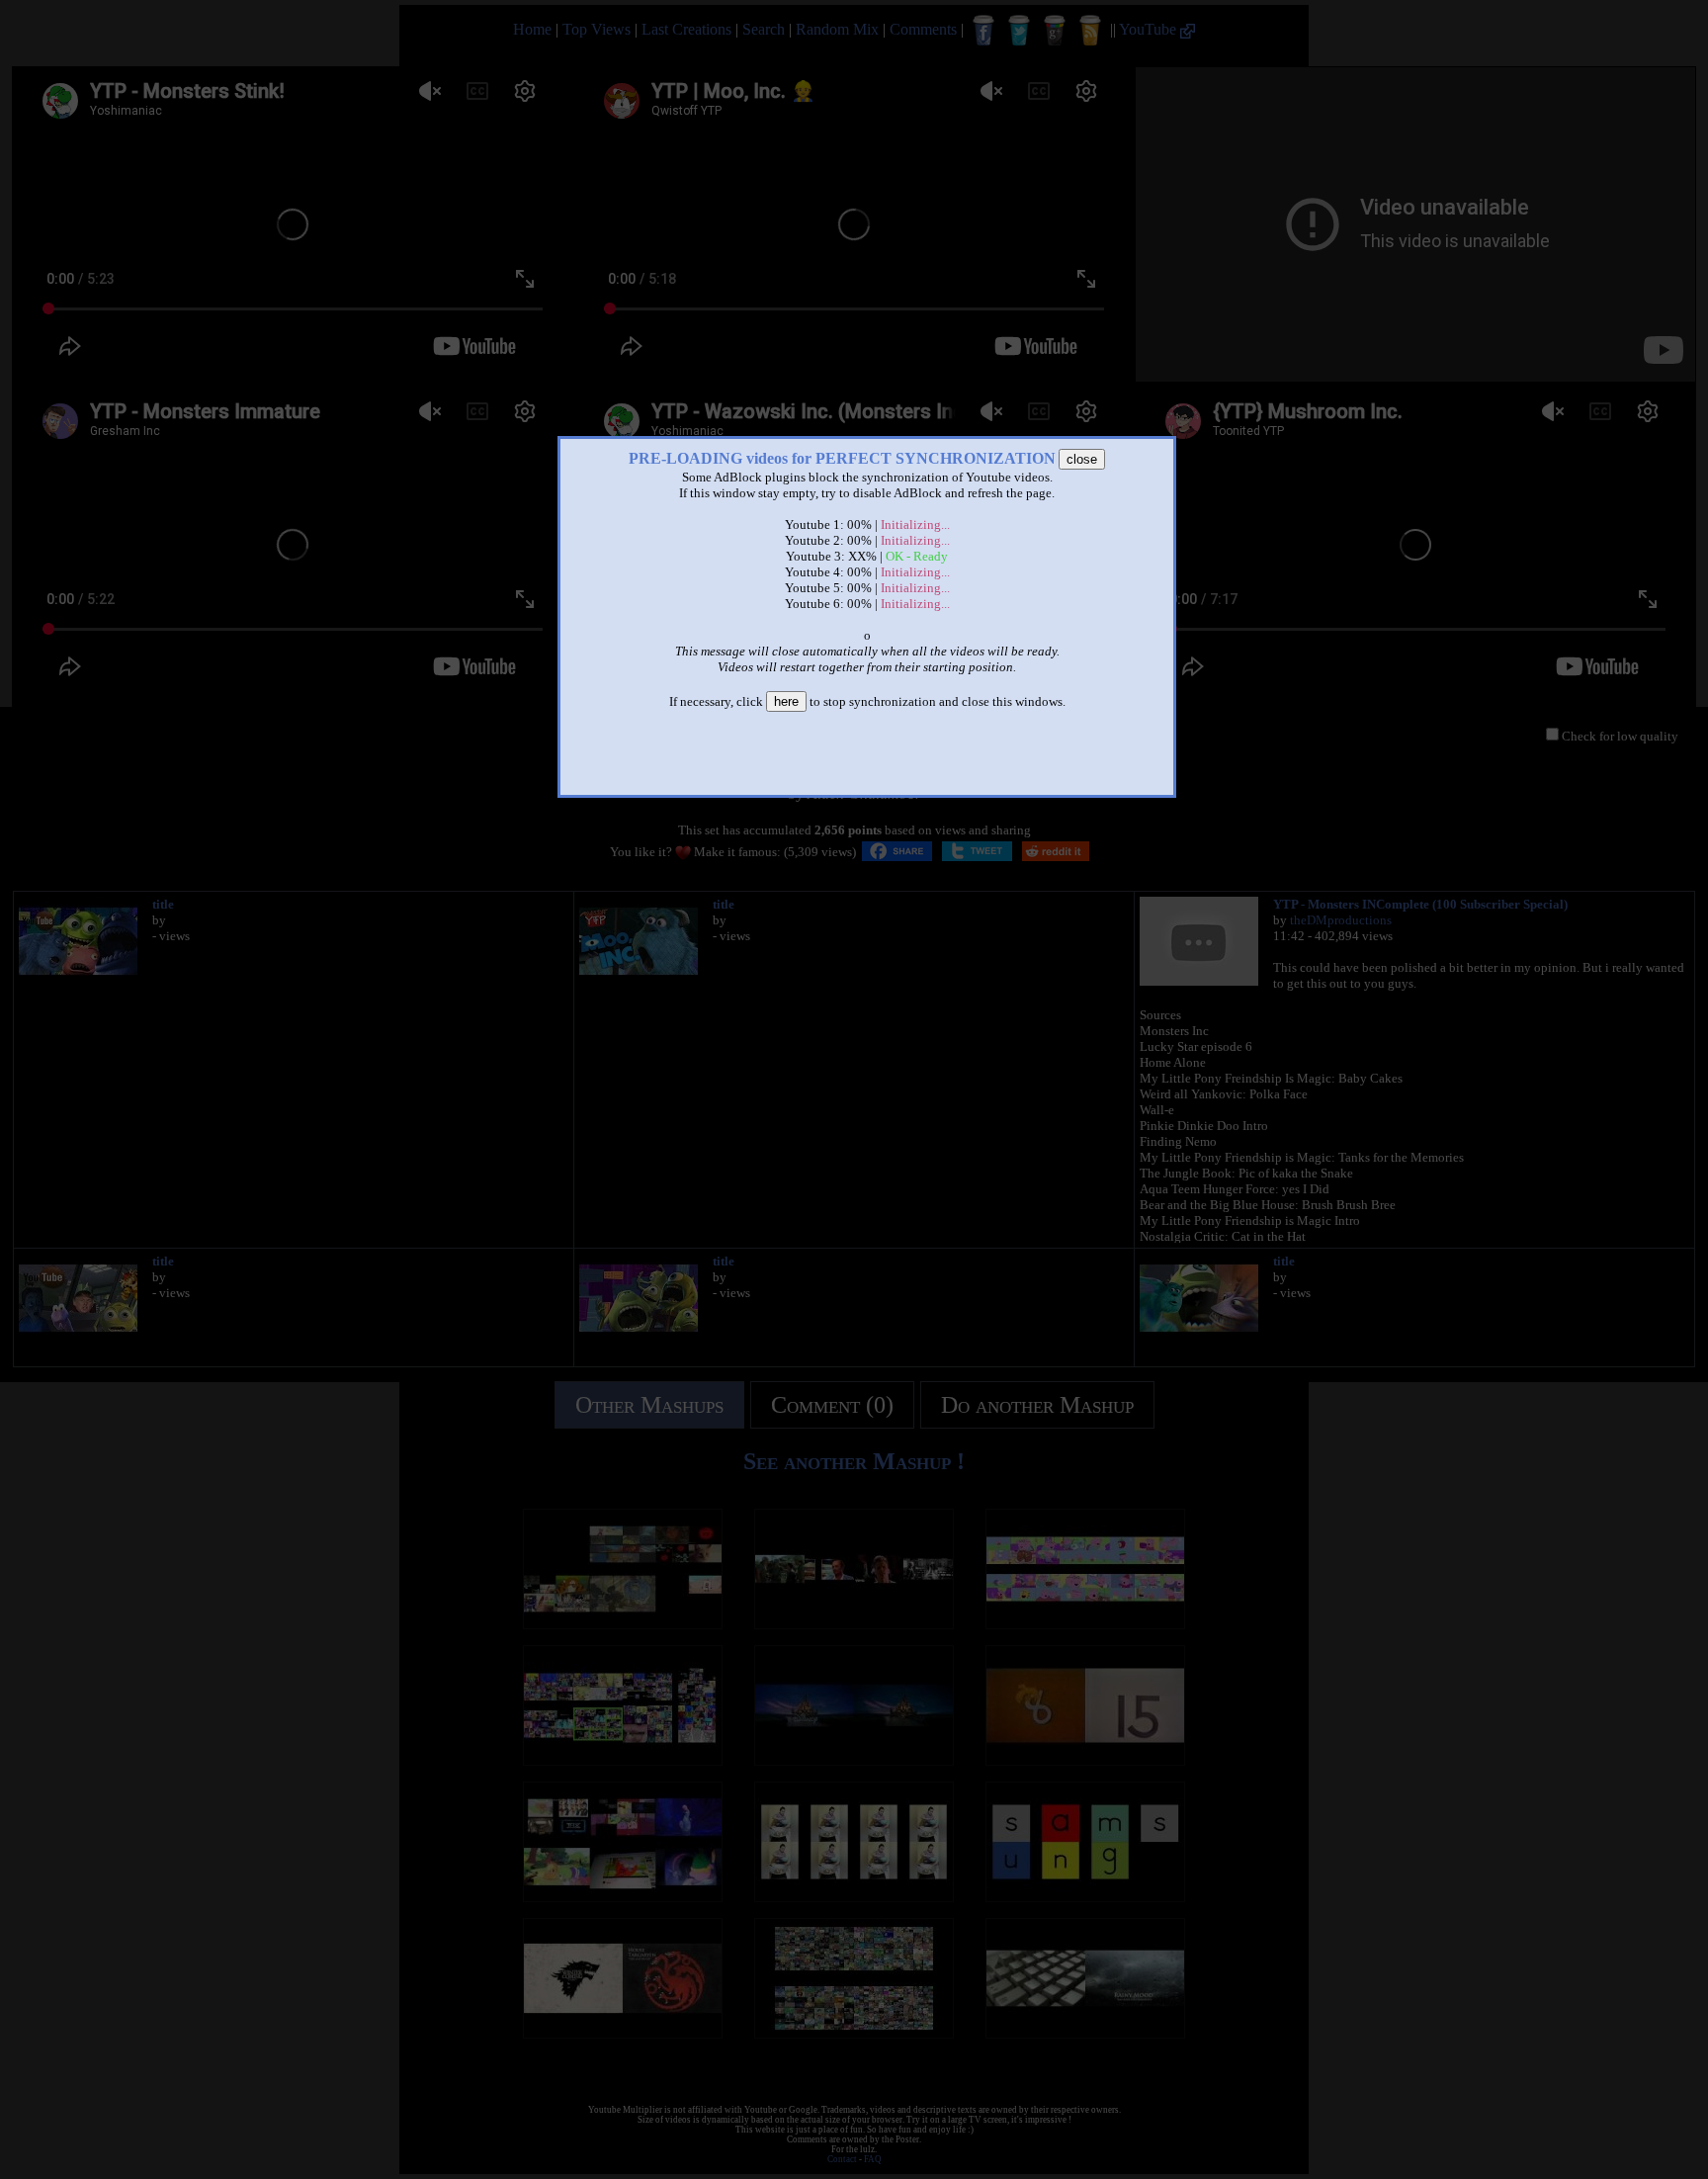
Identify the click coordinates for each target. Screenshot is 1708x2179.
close (1082, 459)
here (786, 701)
